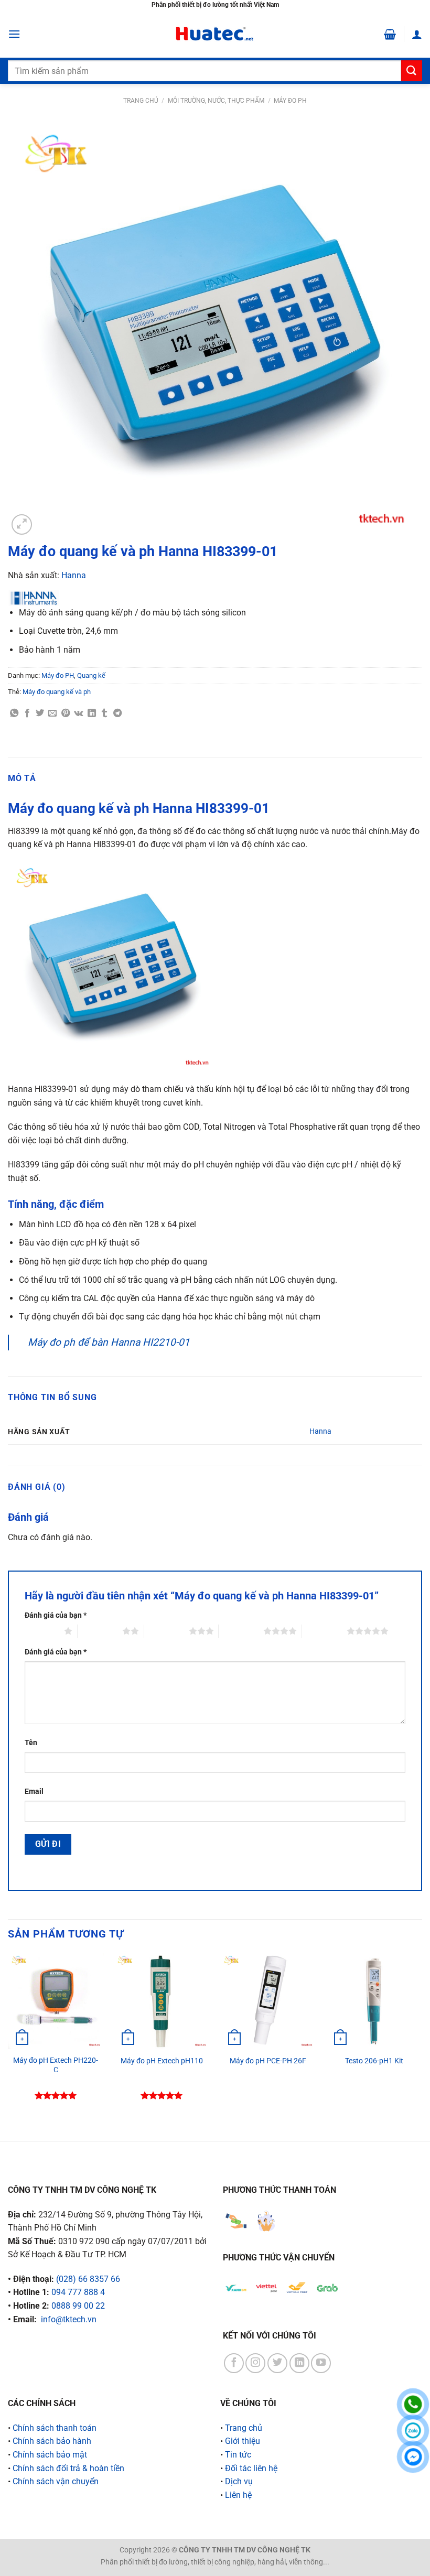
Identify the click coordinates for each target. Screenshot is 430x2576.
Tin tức (238, 2455)
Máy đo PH (290, 101)
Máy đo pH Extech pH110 (162, 2061)
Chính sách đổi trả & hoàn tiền (68, 2468)
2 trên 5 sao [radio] (100, 1631)
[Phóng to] (22, 524)
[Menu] (14, 34)
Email (34, 1792)
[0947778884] (413, 2404)
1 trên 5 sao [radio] (42, 1631)
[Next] (422, 2038)
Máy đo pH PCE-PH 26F (268, 2061)
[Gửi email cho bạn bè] (52, 713)
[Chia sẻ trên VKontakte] (78, 713)
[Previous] (8, 2038)
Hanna (74, 575)
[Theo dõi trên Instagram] (255, 2363)
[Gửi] (412, 71)
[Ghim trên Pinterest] (66, 713)
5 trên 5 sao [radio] (324, 1631)
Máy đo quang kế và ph (57, 692)
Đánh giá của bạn (56, 1615)
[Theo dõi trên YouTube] (321, 2363)
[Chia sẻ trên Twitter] (40, 713)
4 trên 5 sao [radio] (241, 1631)
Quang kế (91, 675)
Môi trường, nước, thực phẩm (216, 101)
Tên (31, 1743)
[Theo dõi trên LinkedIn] (299, 2363)
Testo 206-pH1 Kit (374, 2061)
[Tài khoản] (417, 34)
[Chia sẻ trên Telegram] (117, 713)
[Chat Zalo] (413, 2431)
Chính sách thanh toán (55, 2428)
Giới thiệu (243, 2441)
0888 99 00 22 (78, 2306)
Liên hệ (238, 2495)
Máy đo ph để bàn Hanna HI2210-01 (109, 1342)
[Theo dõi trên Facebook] (234, 2363)
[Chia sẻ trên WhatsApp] (14, 713)
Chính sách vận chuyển (56, 2481)
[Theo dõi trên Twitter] (277, 2363)
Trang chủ (141, 101)
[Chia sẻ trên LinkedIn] (92, 713)
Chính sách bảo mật (50, 2455)
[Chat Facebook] (413, 2457)
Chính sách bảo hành (52, 2441)
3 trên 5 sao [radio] (166, 1631)
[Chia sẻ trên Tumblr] (104, 713)
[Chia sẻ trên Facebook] (27, 713)
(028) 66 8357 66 (88, 2279)
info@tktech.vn (69, 2319)
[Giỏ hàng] (390, 34)
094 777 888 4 (78, 2292)
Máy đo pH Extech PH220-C (56, 2065)
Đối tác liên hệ (251, 2468)
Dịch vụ (239, 2481)
